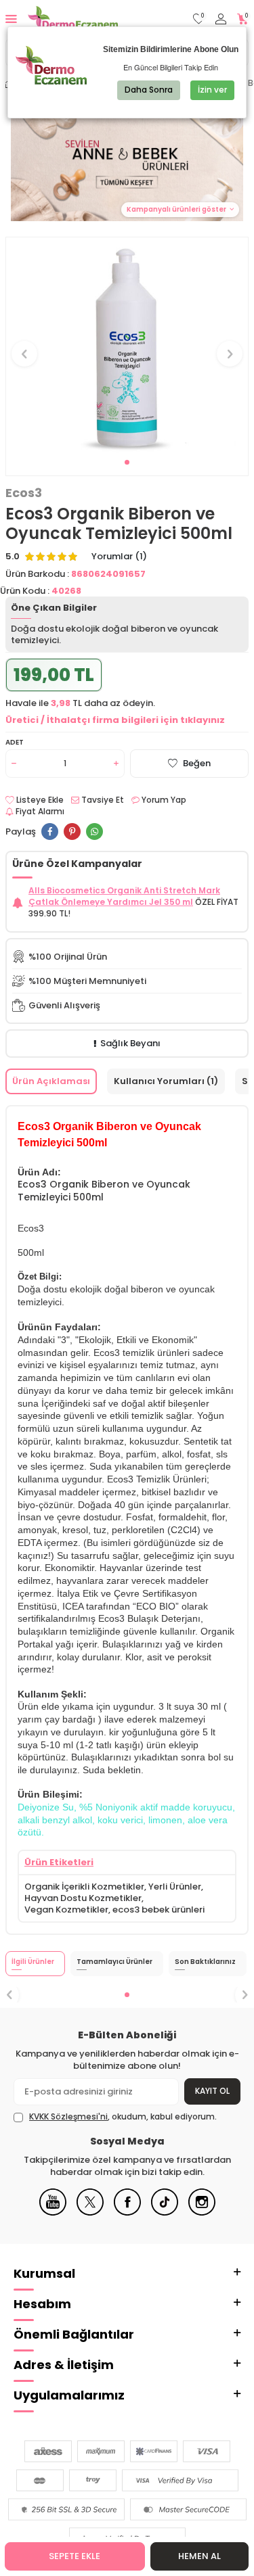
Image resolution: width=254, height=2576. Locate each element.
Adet (15, 742)
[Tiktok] (165, 2212)
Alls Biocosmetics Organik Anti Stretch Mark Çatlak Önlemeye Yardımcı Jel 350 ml (124, 896)
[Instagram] (202, 2212)
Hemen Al (199, 2556)
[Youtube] (53, 2212)
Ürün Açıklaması (51, 1081)
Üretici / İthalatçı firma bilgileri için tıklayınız (115, 720)
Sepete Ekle (75, 2556)
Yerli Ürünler (175, 1887)
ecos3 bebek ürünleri (158, 1910)
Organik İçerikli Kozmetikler (84, 1887)
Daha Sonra (149, 90)
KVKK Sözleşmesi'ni (68, 2116)
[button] (127, 462)
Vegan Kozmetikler (66, 1910)
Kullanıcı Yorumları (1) (166, 1081)
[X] (90, 2212)
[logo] (73, 19)
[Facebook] (127, 2212)
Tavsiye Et (102, 800)
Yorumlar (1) (119, 557)
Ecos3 (24, 493)
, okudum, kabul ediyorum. (123, 2117)
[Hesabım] (221, 19)
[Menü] (11, 19)
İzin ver (212, 90)
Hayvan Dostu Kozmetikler (83, 1898)
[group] (127, 346)
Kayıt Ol (212, 2091)
